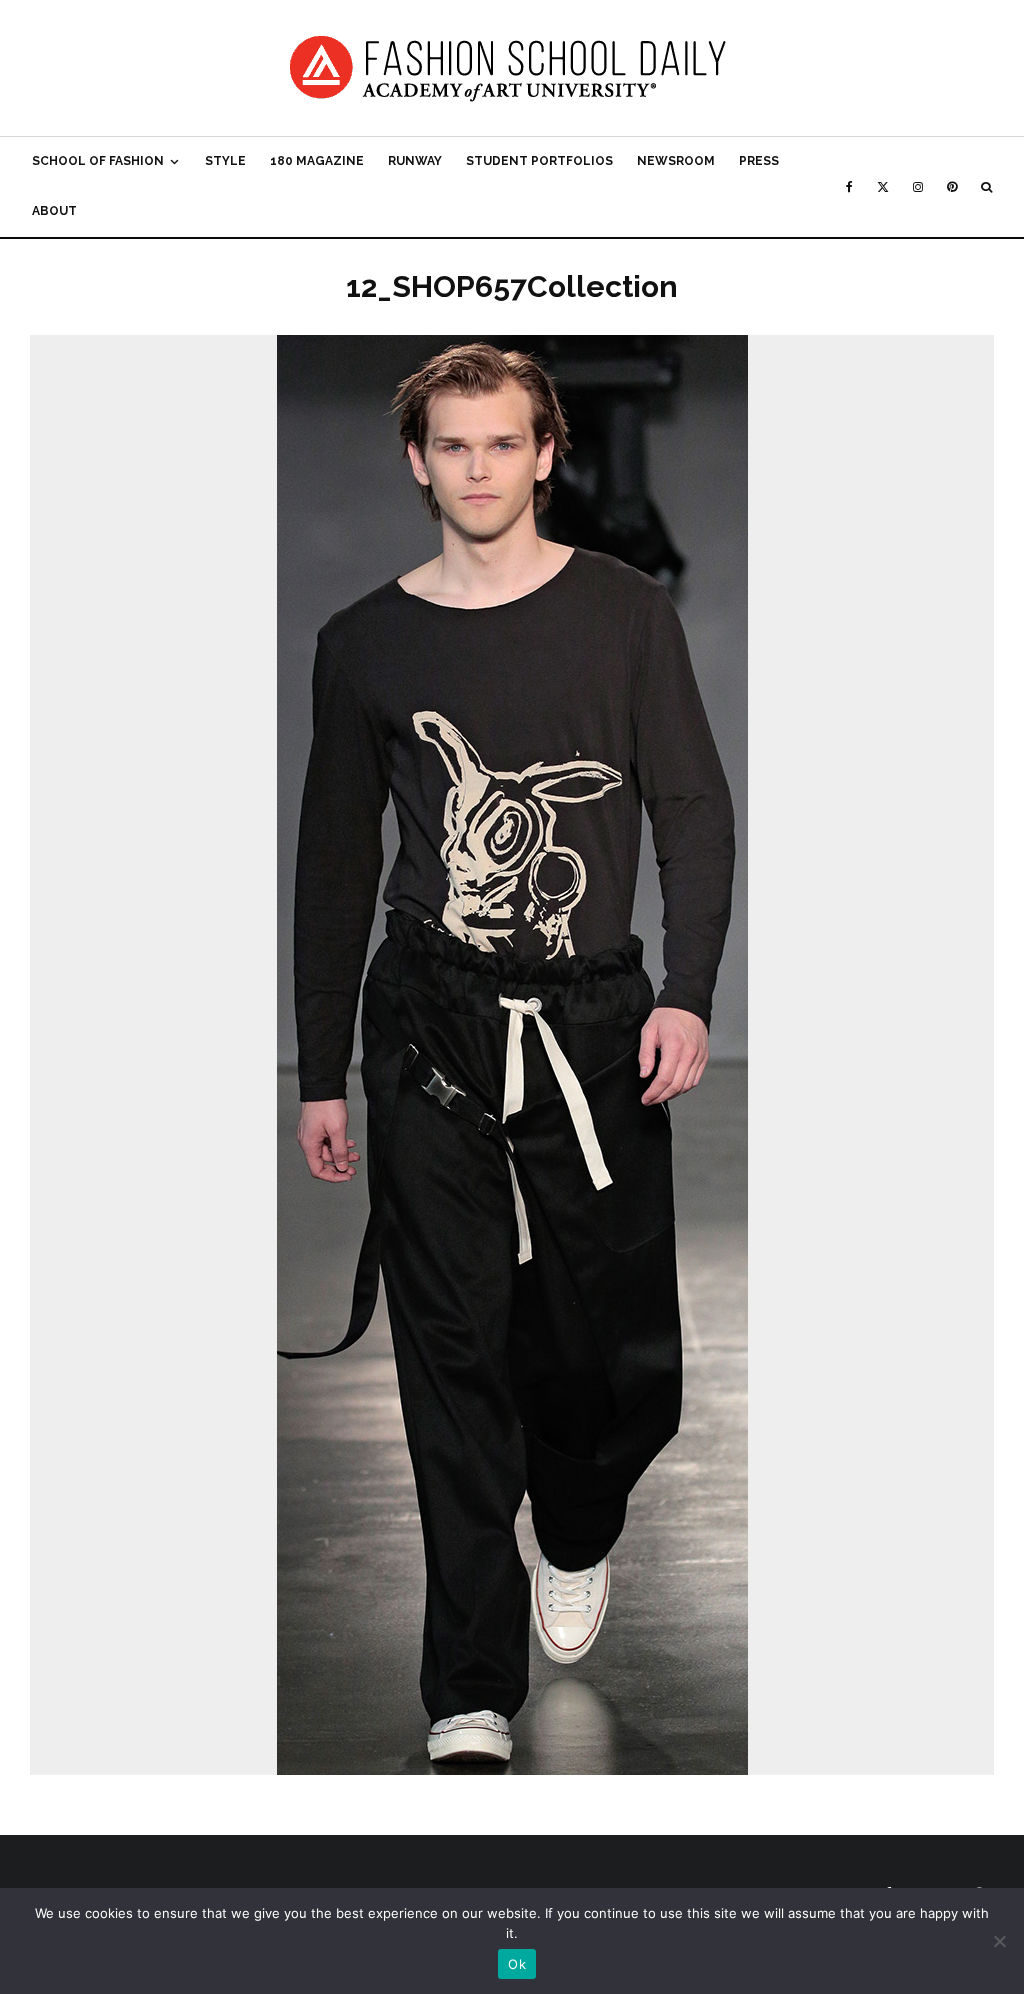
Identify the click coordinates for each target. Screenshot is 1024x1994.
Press (759, 161)
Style (225, 161)
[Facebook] (849, 187)
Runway (415, 161)
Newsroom (676, 161)
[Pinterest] (952, 187)
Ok (517, 1964)
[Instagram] (918, 187)
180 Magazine (317, 161)
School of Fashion (98, 161)
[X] (883, 187)
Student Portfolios (539, 161)
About (54, 211)
